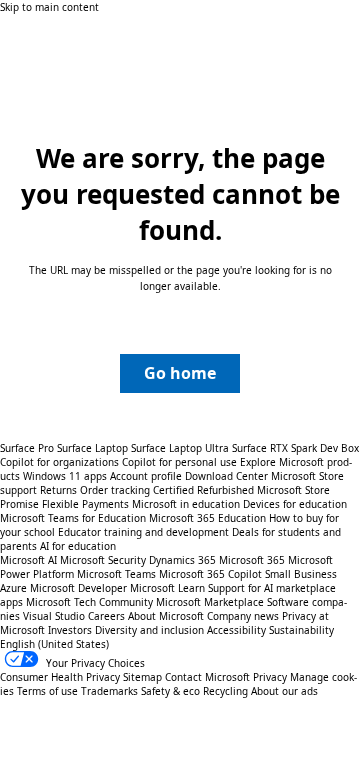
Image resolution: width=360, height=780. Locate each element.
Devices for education (295, 504)
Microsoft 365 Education (207, 518)
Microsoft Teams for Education (73, 518)
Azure (13, 588)
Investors (70, 630)
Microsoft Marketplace (210, 602)
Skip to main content (49, 7)
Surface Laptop (92, 448)
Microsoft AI (28, 560)
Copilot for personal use (179, 462)
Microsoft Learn (167, 588)
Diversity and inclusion (149, 630)
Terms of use (47, 691)
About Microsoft (166, 616)
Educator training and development (143, 532)
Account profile (146, 476)
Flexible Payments (85, 504)
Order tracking (115, 490)
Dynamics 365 (182, 560)
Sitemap (142, 677)
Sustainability (301, 630)
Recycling (225, 691)
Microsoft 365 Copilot (210, 574)
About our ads (284, 691)
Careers (106, 616)
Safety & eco (170, 691)
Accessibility (236, 630)
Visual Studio (54, 616)
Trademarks (109, 691)
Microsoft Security (103, 560)
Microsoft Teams (116, 574)
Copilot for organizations (59, 462)
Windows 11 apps (65, 476)
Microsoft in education (186, 504)
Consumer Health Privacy (60, 677)
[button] (180, 373)
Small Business (301, 574)
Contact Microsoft (207, 677)
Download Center (226, 476)
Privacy (271, 677)
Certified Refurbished (203, 490)
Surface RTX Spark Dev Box (295, 448)
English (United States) (54, 644)
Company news (243, 616)
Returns (58, 490)
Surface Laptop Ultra (180, 448)
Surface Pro (27, 448)
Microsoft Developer (78, 588)
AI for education (78, 546)
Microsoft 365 (252, 560)
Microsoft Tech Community (89, 602)
